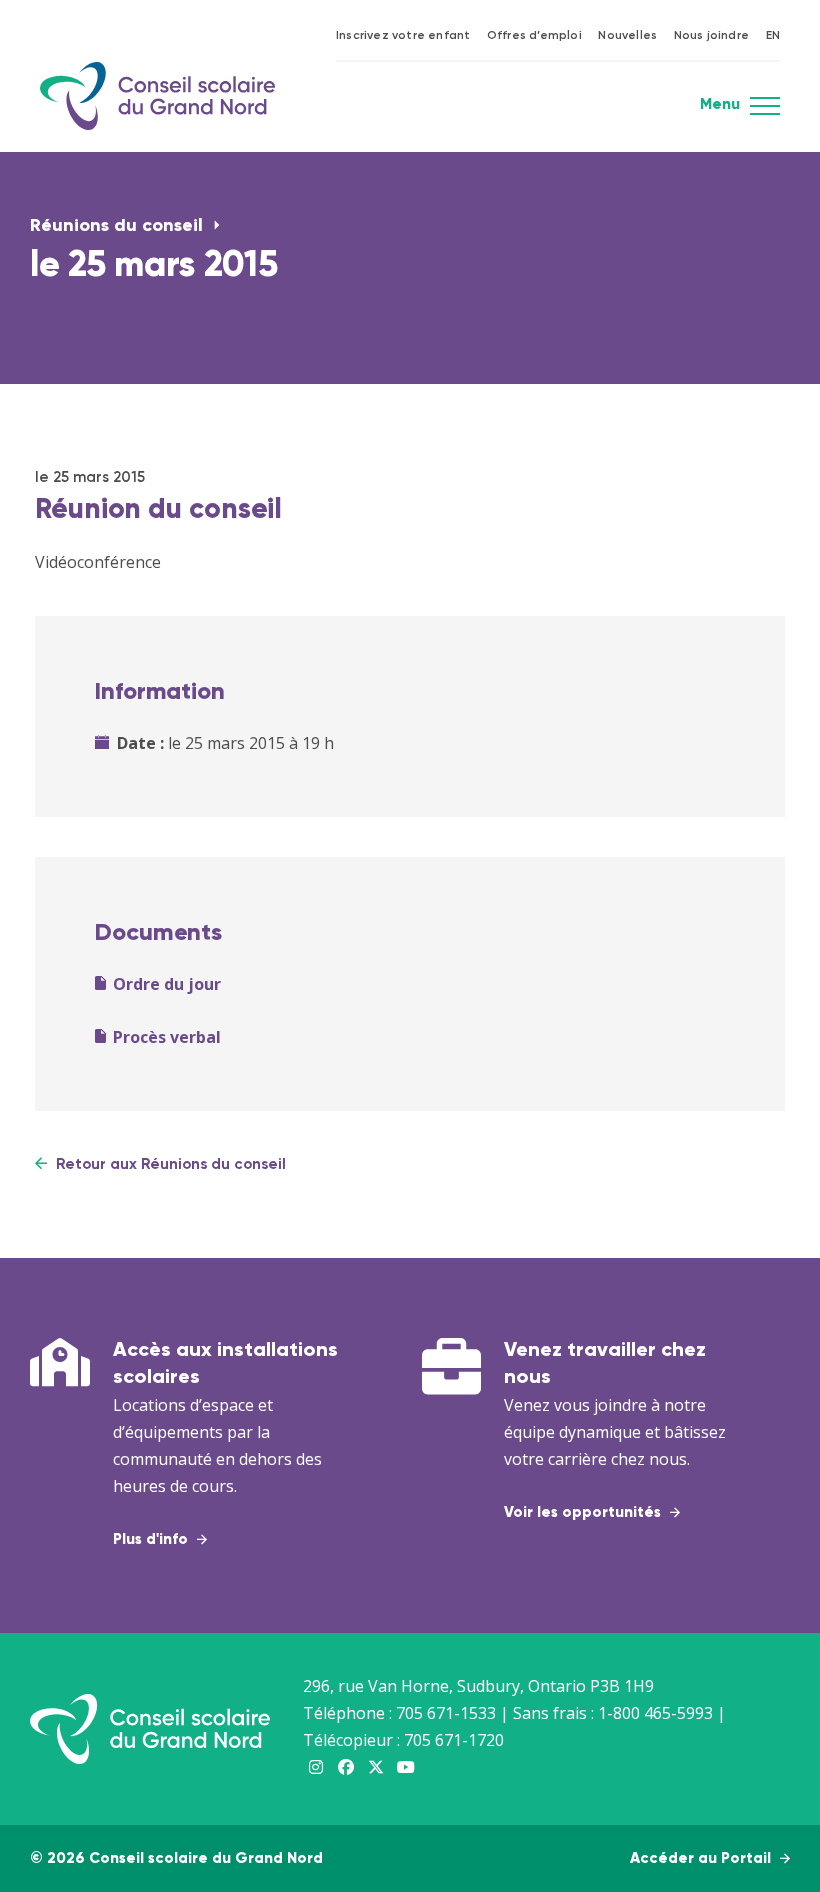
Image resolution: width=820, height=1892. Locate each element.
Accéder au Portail (702, 1858)
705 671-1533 (446, 1713)
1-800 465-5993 (655, 1713)
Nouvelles (627, 36)
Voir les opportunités (584, 1512)
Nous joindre (711, 36)
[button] (765, 112)
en (773, 36)
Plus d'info (152, 1539)
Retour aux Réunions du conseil (169, 1164)
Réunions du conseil (119, 226)
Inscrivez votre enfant (403, 36)
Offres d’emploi (534, 36)
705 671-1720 (454, 1740)
